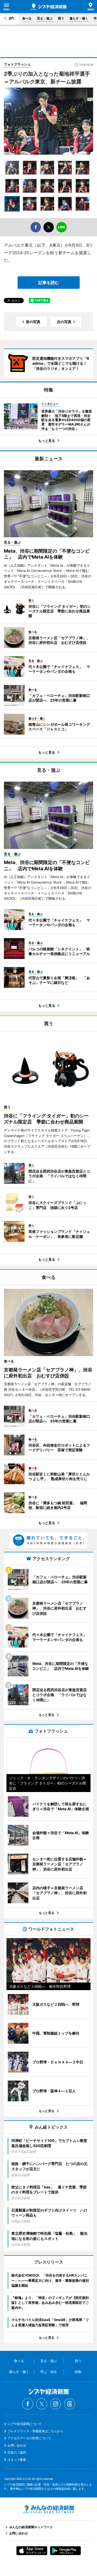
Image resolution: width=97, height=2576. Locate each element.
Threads (70, 2404)
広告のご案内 (17, 2452)
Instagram (56, 2404)
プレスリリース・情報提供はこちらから (35, 2431)
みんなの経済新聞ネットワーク (49, 2509)
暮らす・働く (79, 18)
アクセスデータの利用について (29, 2438)
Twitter (42, 2404)
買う (61, 18)
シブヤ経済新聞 (49, 7)
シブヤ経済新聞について (25, 2424)
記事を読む (49, 283)
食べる (27, 18)
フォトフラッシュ (17, 64)
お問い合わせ (17, 2445)
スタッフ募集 (17, 2460)
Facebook (28, 2404)
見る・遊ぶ (45, 18)
